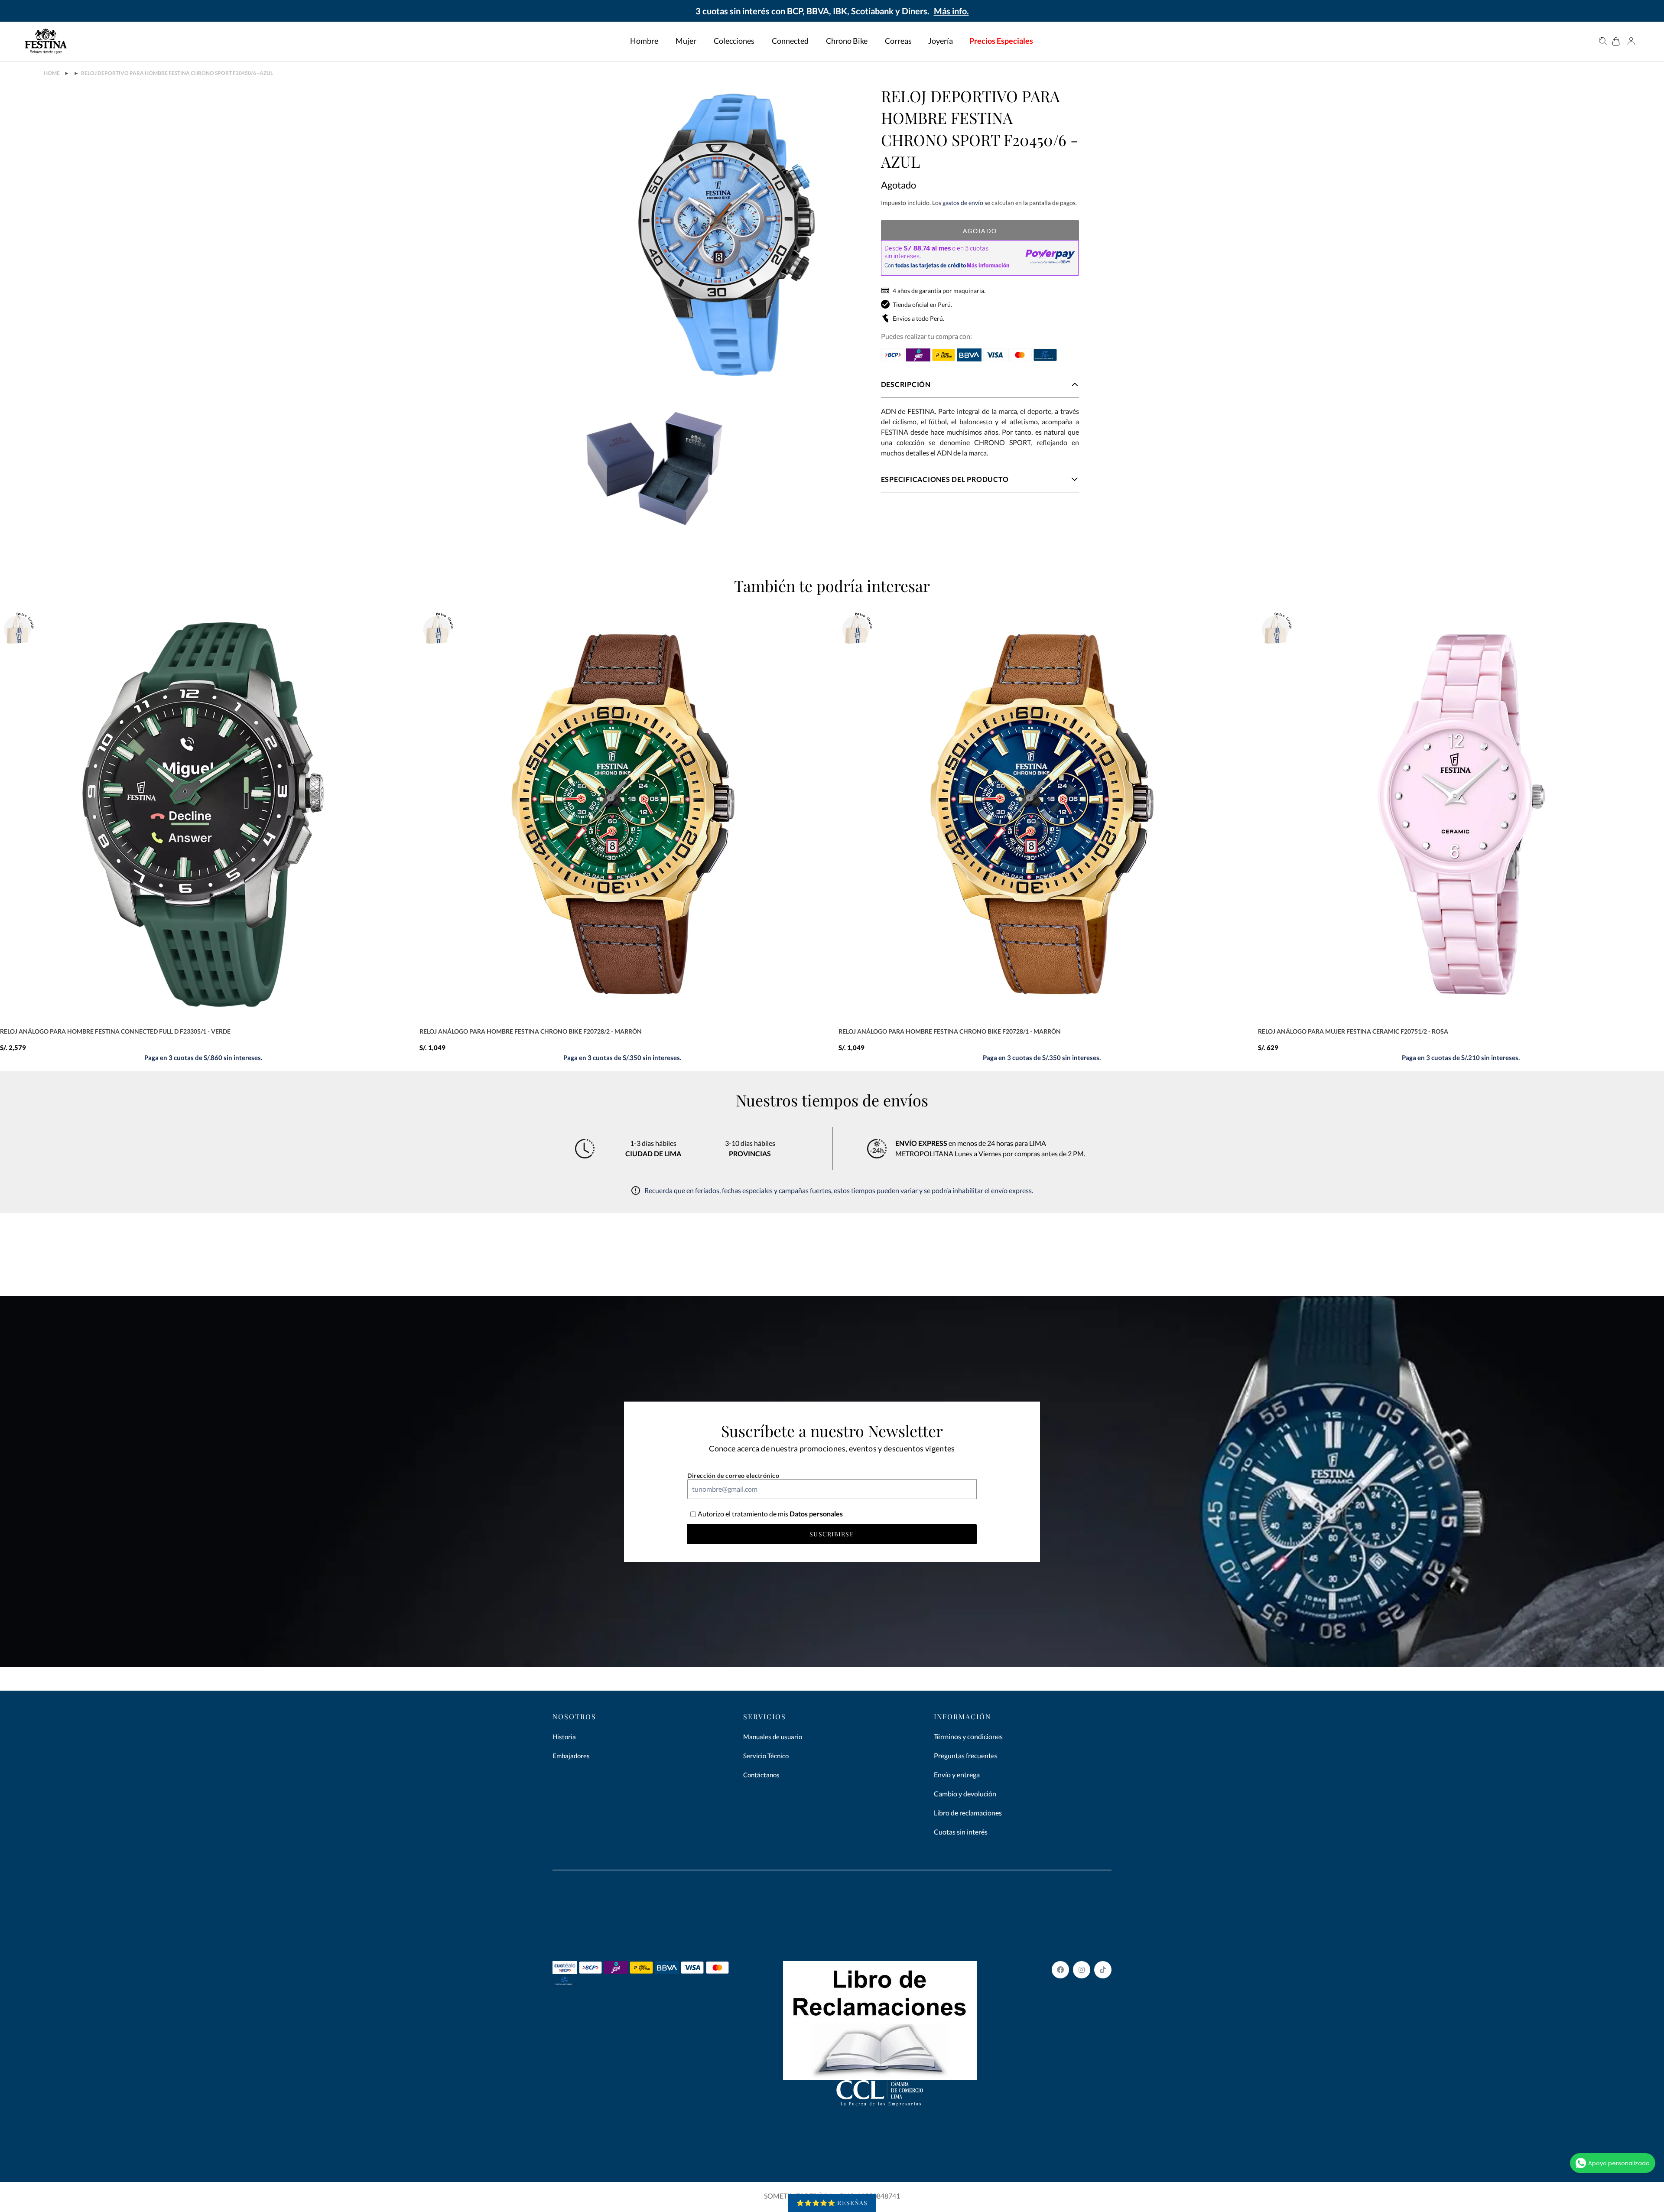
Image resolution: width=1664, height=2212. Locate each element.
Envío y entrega (957, 1774)
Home (52, 73)
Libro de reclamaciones (968, 1813)
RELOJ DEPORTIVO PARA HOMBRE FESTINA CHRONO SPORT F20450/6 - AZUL (177, 73)
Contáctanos (761, 1775)
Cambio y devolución (965, 1794)
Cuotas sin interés (961, 1832)
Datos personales (816, 1514)
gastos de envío (963, 203)
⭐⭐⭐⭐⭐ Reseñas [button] (832, 2203)
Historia (564, 1737)
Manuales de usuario (773, 1737)
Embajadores (571, 1756)
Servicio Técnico (766, 1756)
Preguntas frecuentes (966, 1755)
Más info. (951, 11)
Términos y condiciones (968, 1736)
